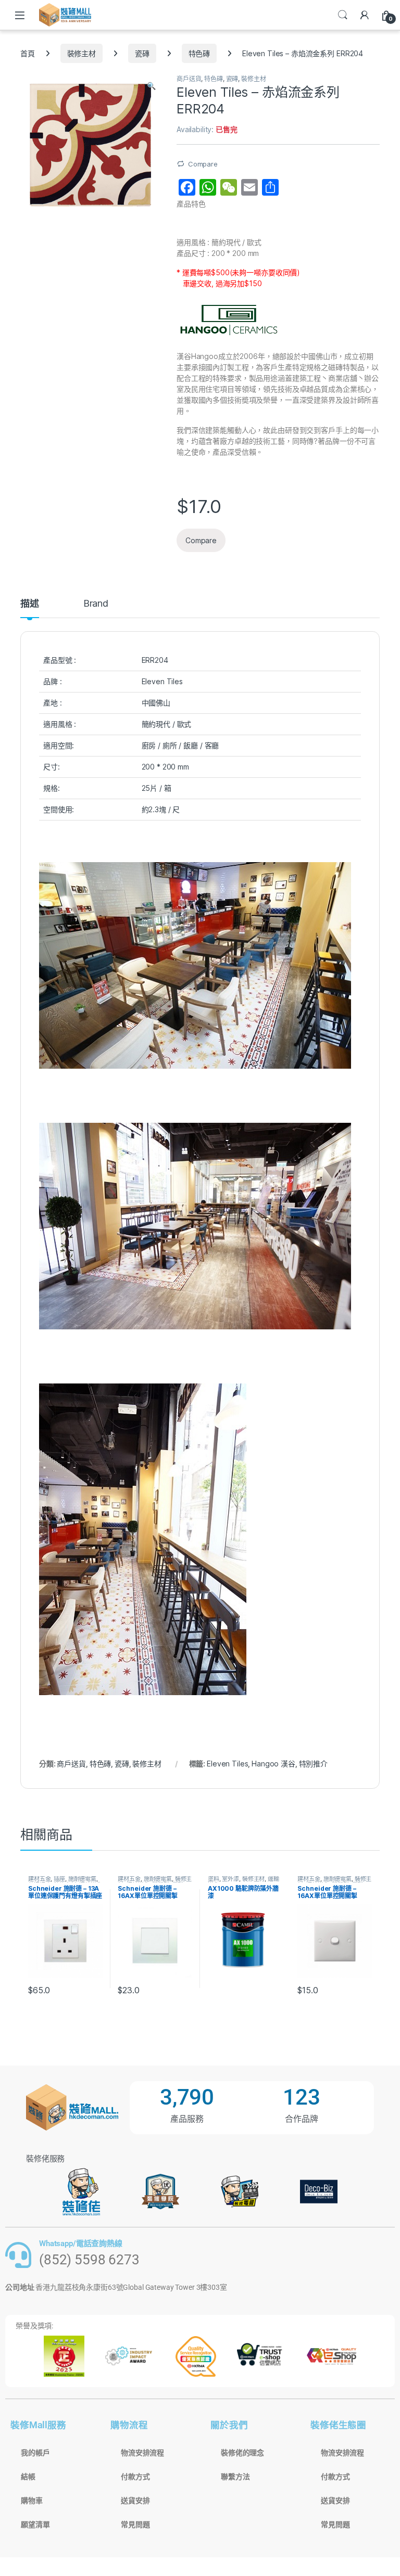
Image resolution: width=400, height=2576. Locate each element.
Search (343, 15)
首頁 (28, 53)
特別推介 (313, 1764)
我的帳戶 (35, 2453)
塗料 (214, 1879)
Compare (203, 164)
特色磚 (199, 53)
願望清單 (35, 2524)
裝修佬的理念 (242, 2453)
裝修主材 (82, 53)
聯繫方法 (235, 2477)
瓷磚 (142, 53)
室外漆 (230, 1879)
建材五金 (39, 1879)
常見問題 (135, 2524)
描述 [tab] (30, 604)
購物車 (32, 2501)
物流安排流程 (142, 2453)
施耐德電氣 (82, 1879)
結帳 (28, 2477)
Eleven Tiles (227, 1764)
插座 (59, 1879)
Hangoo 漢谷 (273, 1764)
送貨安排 (135, 2501)
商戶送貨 (189, 79)
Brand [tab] (96, 604)
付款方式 (135, 2477)
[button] (151, 86)
